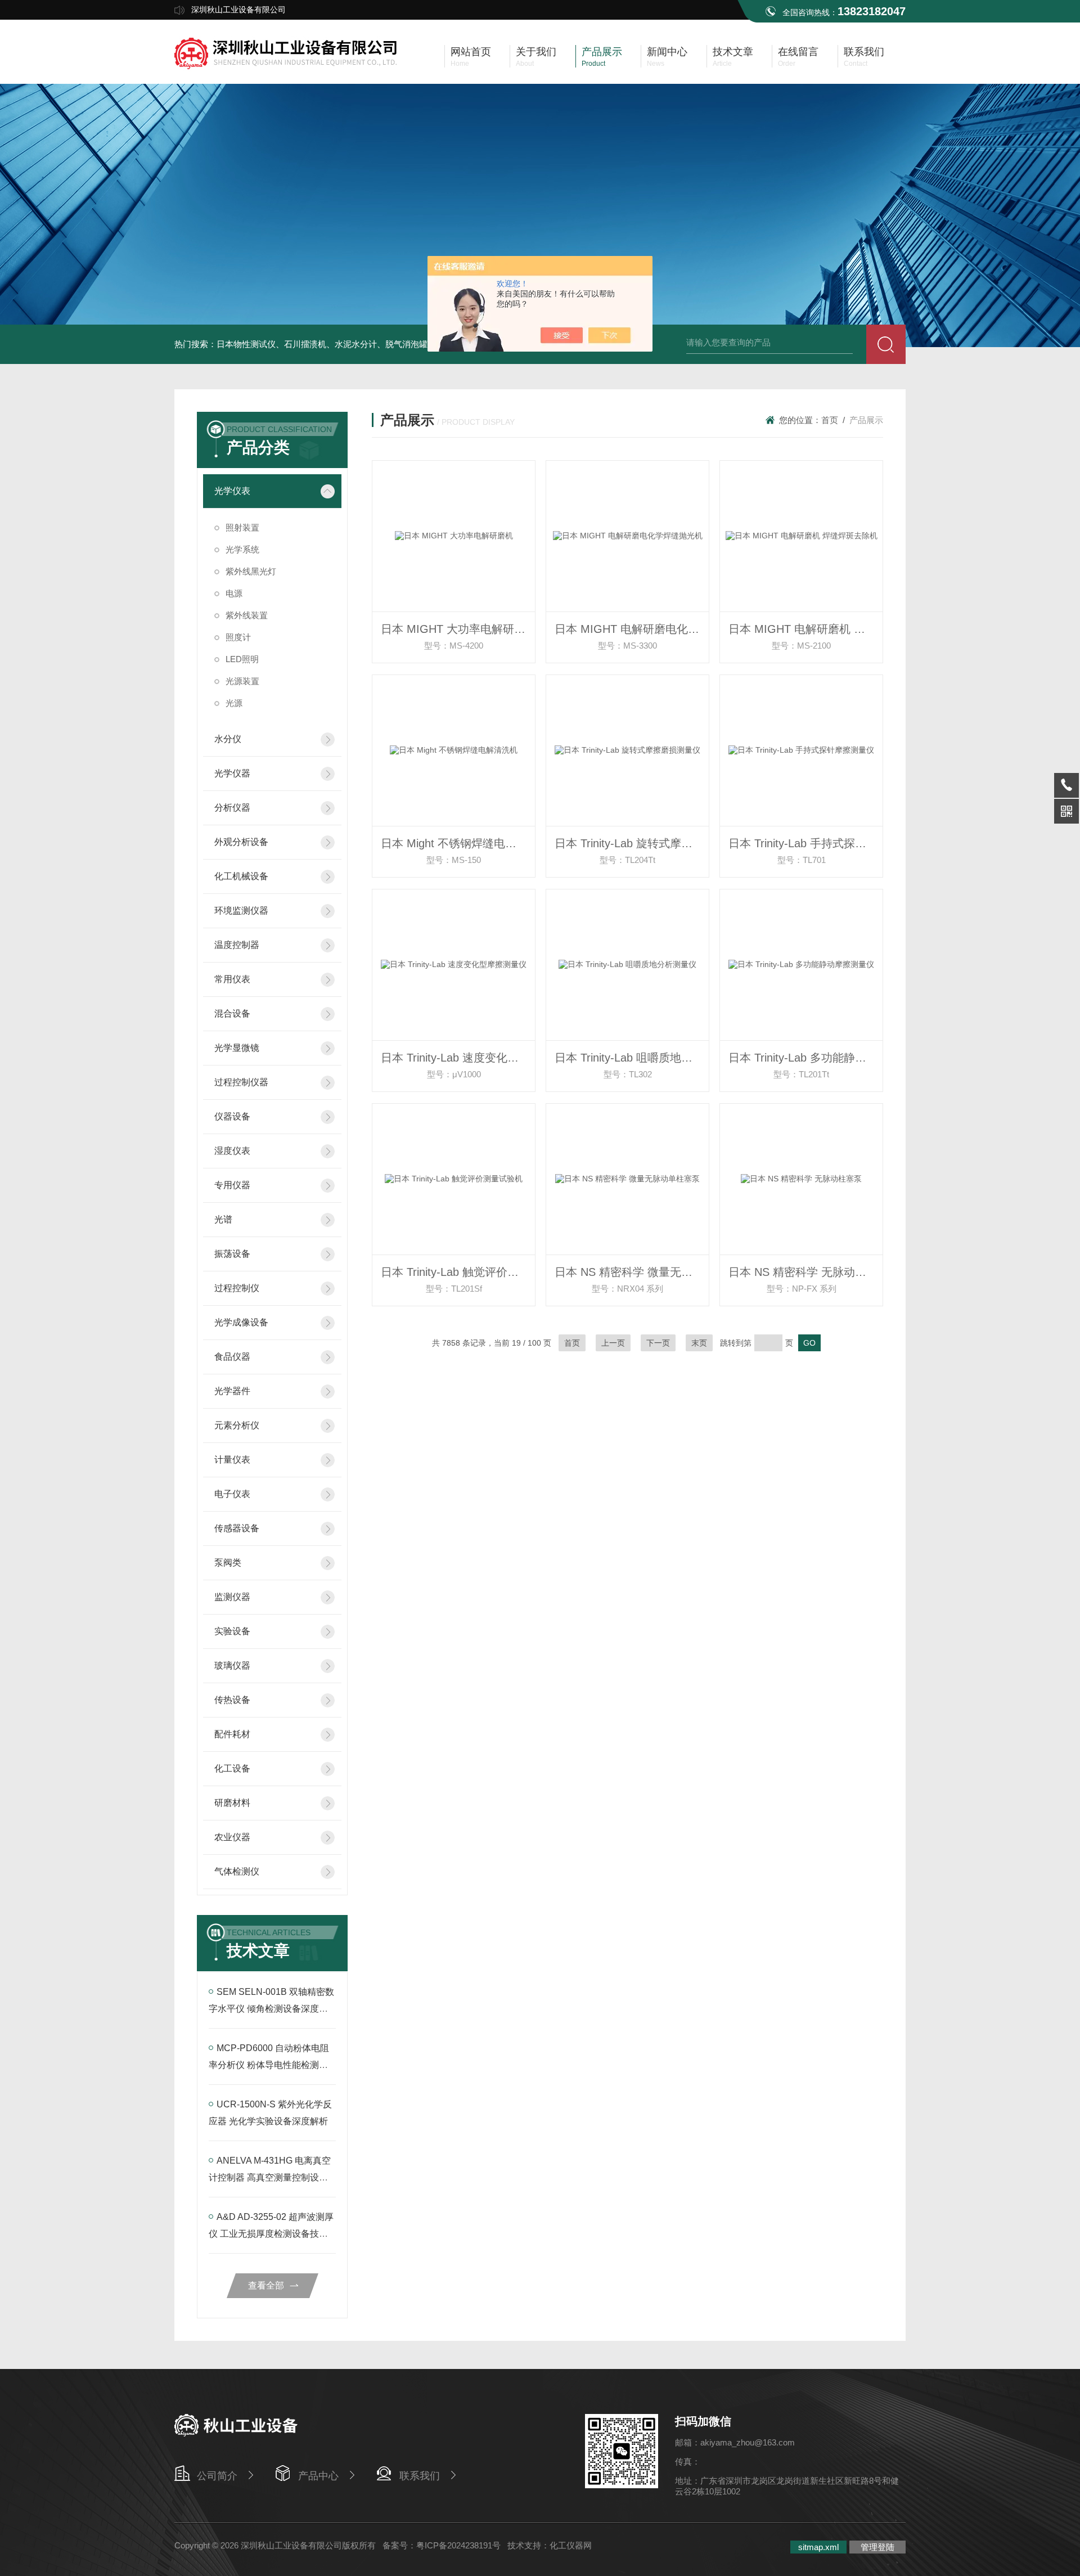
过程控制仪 (237, 1288)
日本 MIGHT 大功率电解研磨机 (458, 629)
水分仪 (228, 739)
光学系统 (242, 549)
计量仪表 (232, 1460)
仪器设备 (232, 1116)
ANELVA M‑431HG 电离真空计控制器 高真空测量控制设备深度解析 (270, 2177)
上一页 (613, 1343)
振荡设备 (232, 1254)
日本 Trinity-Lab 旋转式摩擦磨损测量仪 (632, 843)
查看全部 (266, 2285)
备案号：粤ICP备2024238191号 (442, 2545)
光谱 (223, 1219)
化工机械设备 (241, 876)
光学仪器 (232, 773)
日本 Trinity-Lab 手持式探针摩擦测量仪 (805, 843)
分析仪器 (232, 808)
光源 (234, 703)
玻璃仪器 (232, 1665)
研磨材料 (232, 1803)
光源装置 (242, 681)
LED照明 (242, 659)
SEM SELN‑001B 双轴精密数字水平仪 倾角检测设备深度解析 (271, 2009)
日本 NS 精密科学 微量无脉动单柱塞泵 (632, 1272)
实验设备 (232, 1631)
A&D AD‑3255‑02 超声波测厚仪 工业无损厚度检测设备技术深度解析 (271, 2234)
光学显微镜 (237, 1048)
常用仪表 (232, 979)
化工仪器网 (571, 2545)
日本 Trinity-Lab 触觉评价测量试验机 (458, 1272)
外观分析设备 (241, 842)
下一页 (658, 1343)
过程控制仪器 (241, 1082)
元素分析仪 (237, 1425)
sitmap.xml (818, 2547)
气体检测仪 (237, 1871)
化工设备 (232, 1768)
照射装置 (242, 527)
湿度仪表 (232, 1151)
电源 (234, 593)
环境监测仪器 (241, 911)
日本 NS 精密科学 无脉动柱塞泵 (805, 1272)
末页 (699, 1343)
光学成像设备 (241, 1322)
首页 (830, 420)
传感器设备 (237, 1528)
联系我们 (420, 2476)
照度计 (238, 637)
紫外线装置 (247, 615)
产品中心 (318, 2476)
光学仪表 (232, 491)
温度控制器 (237, 945)
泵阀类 (228, 1563)
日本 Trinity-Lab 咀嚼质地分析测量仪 (632, 1058)
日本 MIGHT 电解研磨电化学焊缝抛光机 (632, 629)
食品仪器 (232, 1357)
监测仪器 (232, 1597)
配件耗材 (232, 1734)
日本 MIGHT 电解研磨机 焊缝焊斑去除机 (805, 629)
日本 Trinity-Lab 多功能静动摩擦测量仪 (805, 1058)
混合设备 (232, 1013)
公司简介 (217, 2476)
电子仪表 (232, 1494)
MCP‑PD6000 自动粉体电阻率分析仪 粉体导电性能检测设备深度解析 (269, 2065)
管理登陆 (877, 2547)
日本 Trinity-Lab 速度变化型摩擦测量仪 (458, 1058)
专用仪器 (232, 1185)
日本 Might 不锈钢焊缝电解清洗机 (458, 843)
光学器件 (232, 1391)
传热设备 (232, 1700)
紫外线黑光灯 (251, 571)
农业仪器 (232, 1837)
